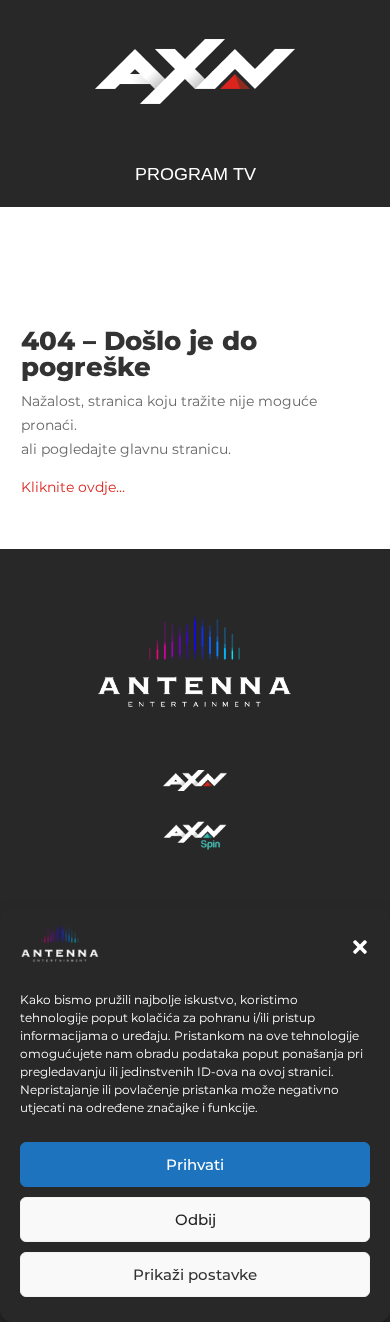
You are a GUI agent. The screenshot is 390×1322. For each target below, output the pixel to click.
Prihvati (195, 1164)
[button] (360, 947)
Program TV (195, 175)
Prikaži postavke (195, 1274)
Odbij (195, 1219)
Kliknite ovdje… (73, 487)
